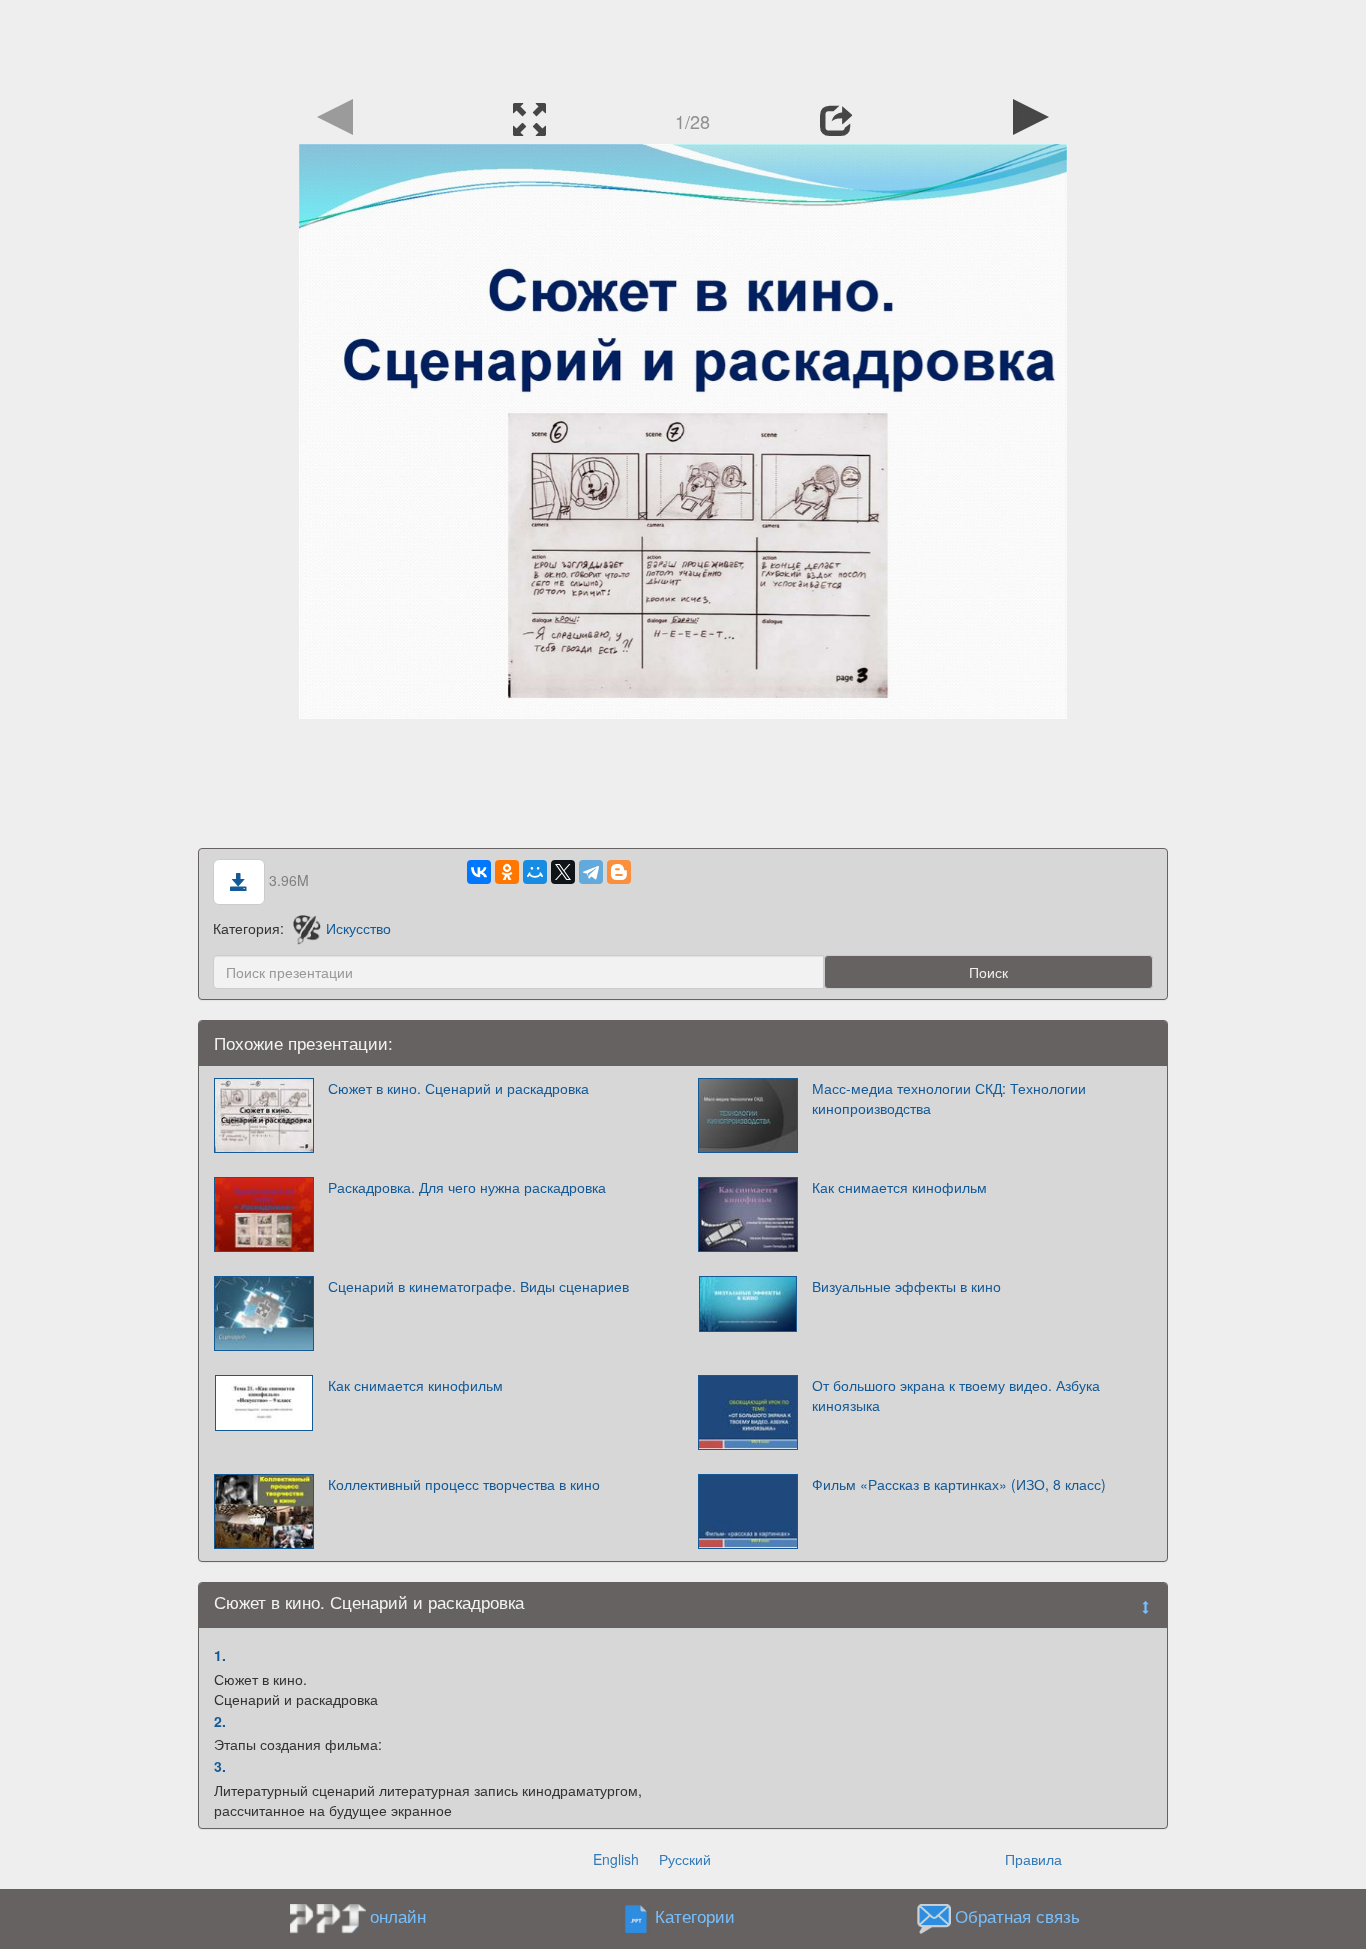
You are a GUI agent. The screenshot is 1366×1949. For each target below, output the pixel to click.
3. (220, 1766)
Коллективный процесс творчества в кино (464, 1484)
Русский (685, 1859)
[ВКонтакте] (479, 872)
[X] (563, 872)
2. (220, 1721)
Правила (1033, 1859)
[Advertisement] (683, 45)
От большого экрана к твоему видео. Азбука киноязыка (956, 1395)
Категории (695, 1917)
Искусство (358, 928)
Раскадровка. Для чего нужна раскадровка (467, 1187)
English (616, 1859)
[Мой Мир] (535, 872)
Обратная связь (1017, 1917)
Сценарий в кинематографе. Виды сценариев (478, 1286)
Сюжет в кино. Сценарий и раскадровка (458, 1088)
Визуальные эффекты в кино (906, 1286)
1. (220, 1655)
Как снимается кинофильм (899, 1187)
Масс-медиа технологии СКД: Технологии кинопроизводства (949, 1098)
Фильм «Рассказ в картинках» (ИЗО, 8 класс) (959, 1484)
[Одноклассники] (507, 872)
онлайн (398, 1916)
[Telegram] (591, 872)
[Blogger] (619, 872)
